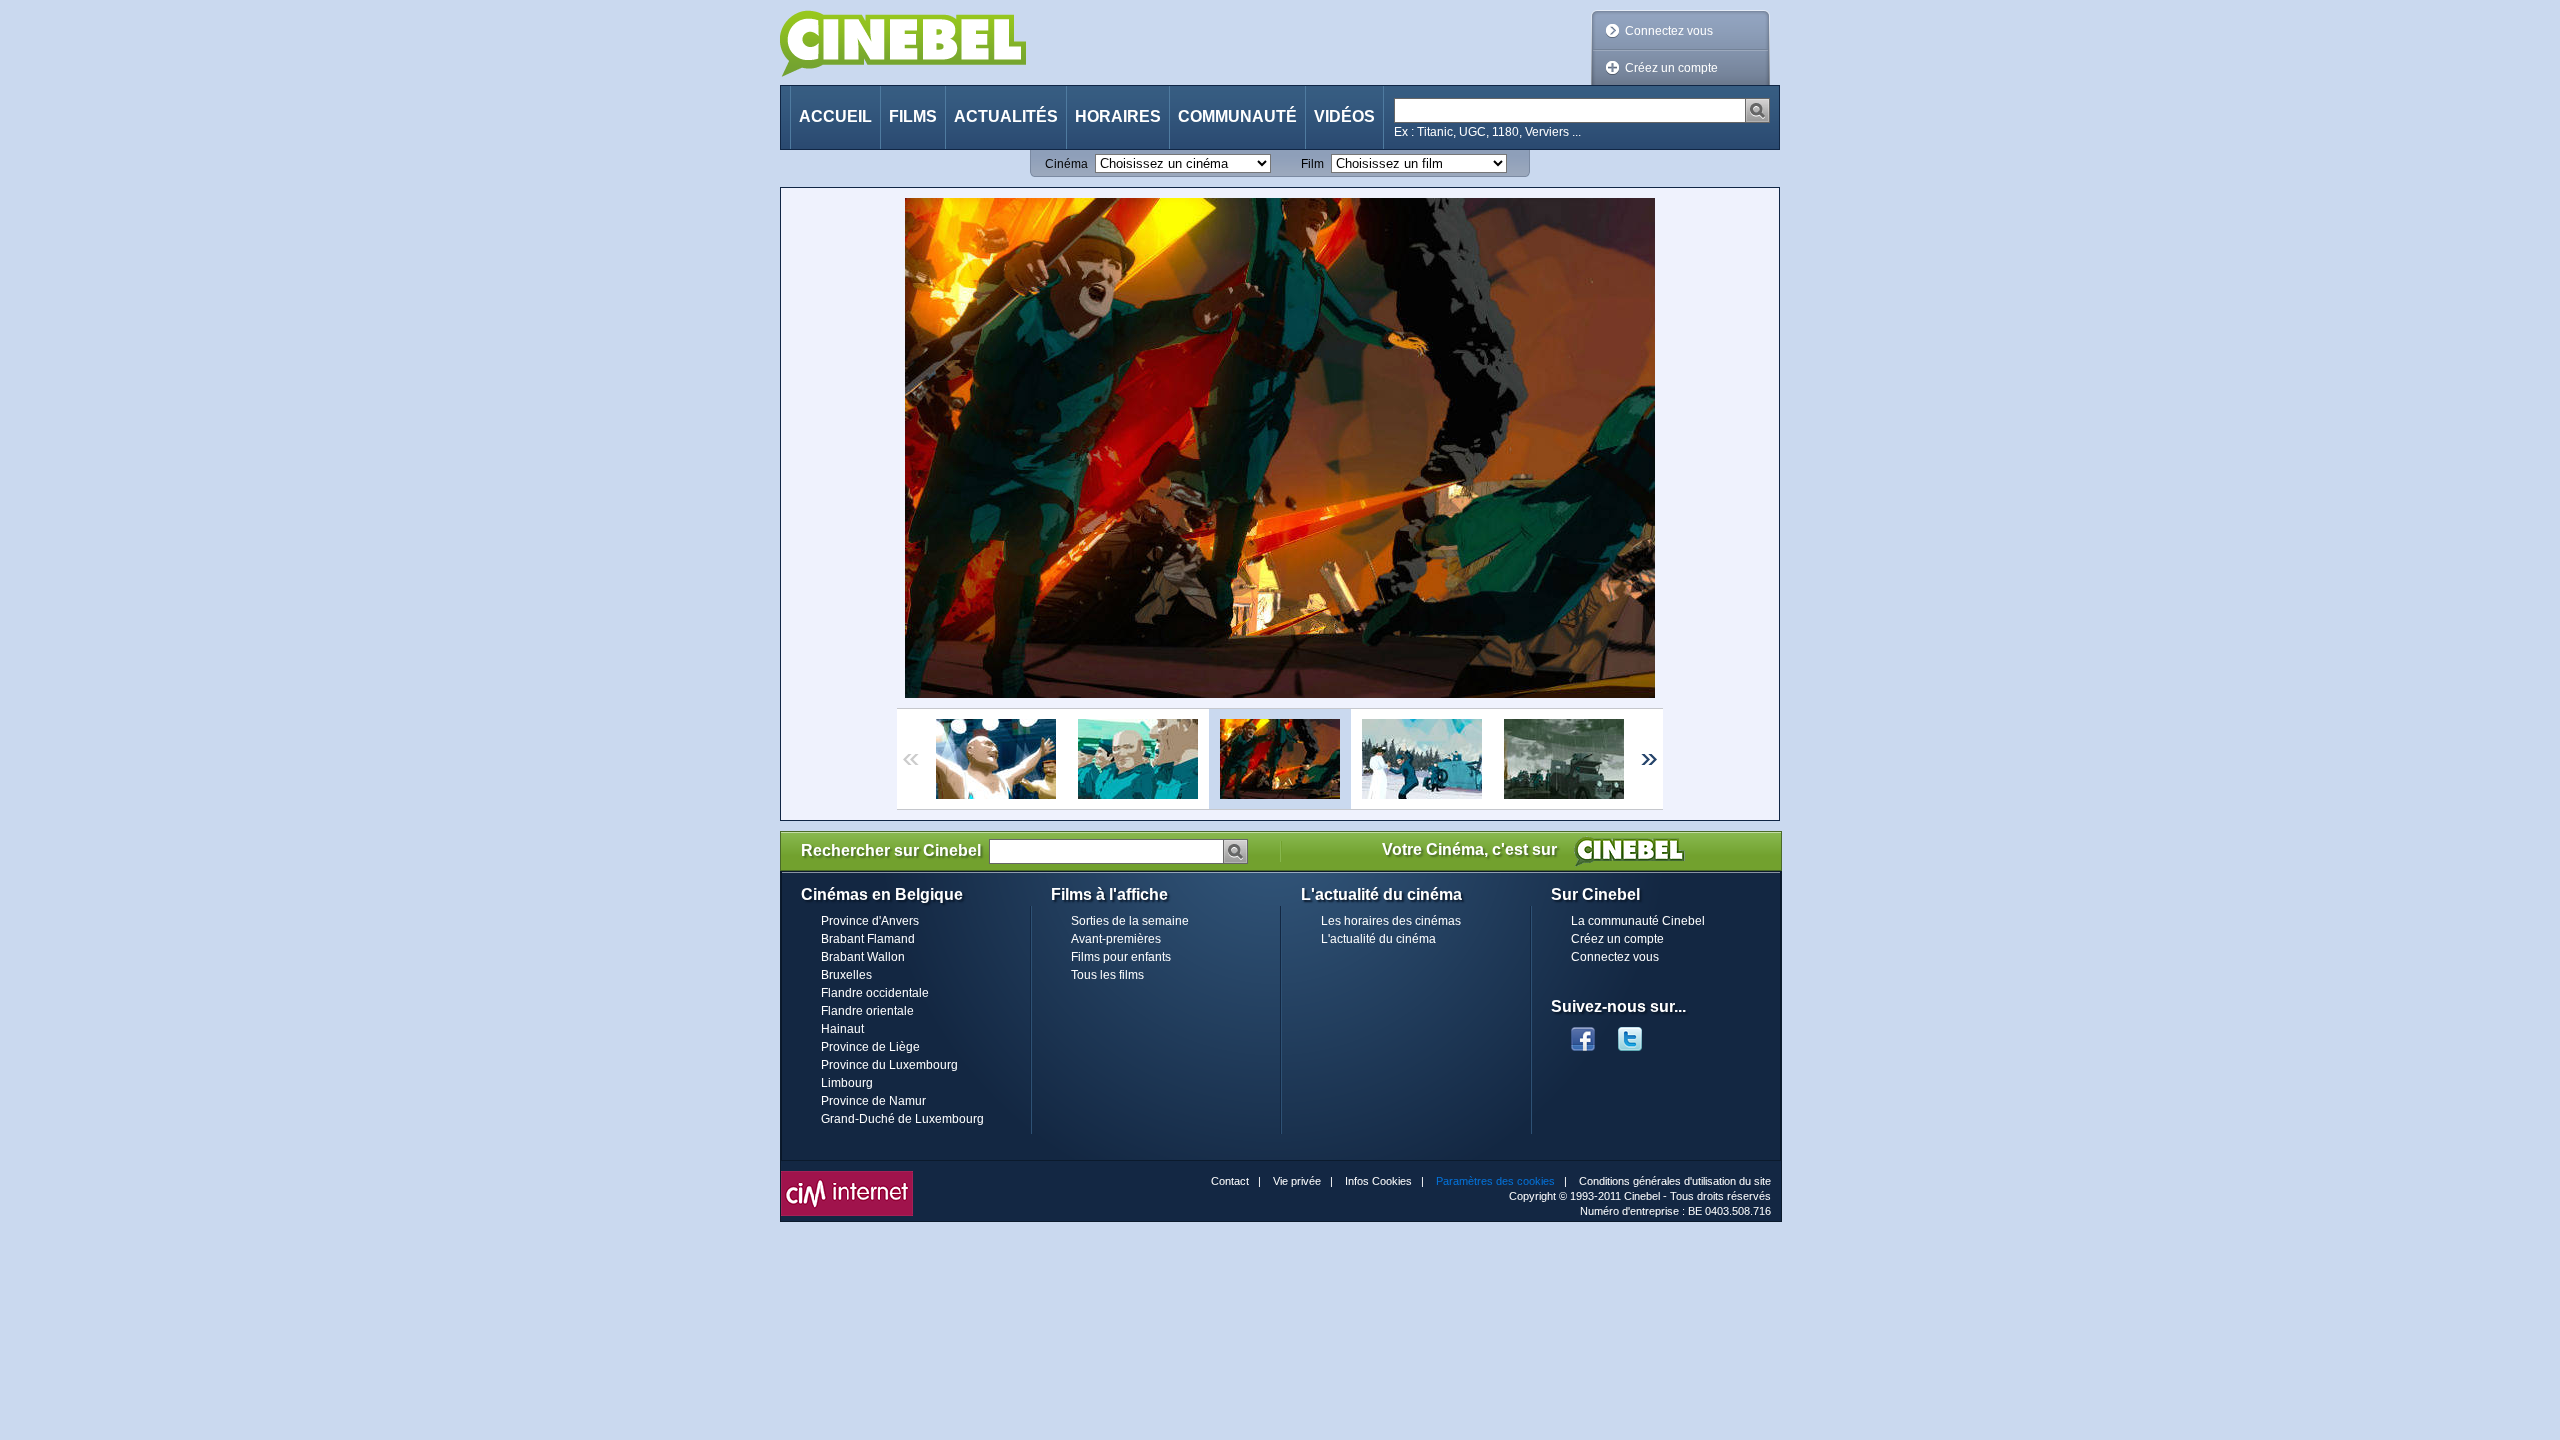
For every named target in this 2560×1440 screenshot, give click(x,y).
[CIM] (847, 1176)
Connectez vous (1669, 31)
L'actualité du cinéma (1378, 939)
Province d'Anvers (870, 921)
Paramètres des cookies (1495, 1181)
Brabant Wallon (863, 957)
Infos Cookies (1378, 1181)
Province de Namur (873, 1101)
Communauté (1237, 116)
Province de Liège (870, 1047)
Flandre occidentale (875, 993)
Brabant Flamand (868, 939)
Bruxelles (846, 975)
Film (1312, 164)
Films (913, 116)
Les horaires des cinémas (1391, 921)
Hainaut (842, 1029)
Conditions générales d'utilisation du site (1675, 1181)
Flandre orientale (867, 1011)
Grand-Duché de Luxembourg (902, 1119)
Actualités (1006, 116)
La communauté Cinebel (1638, 921)
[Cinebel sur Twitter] (1640, 1033)
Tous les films (1107, 975)
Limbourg (847, 1083)
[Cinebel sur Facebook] (1583, 1033)
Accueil (835, 116)
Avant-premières (1116, 939)
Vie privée (1297, 1181)
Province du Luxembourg (889, 1065)
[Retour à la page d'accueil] (903, 43)
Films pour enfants (1121, 957)
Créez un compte (1671, 68)
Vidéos (1344, 116)
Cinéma (1066, 164)
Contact (1230, 1181)
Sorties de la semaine (1130, 921)
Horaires (1118, 116)
